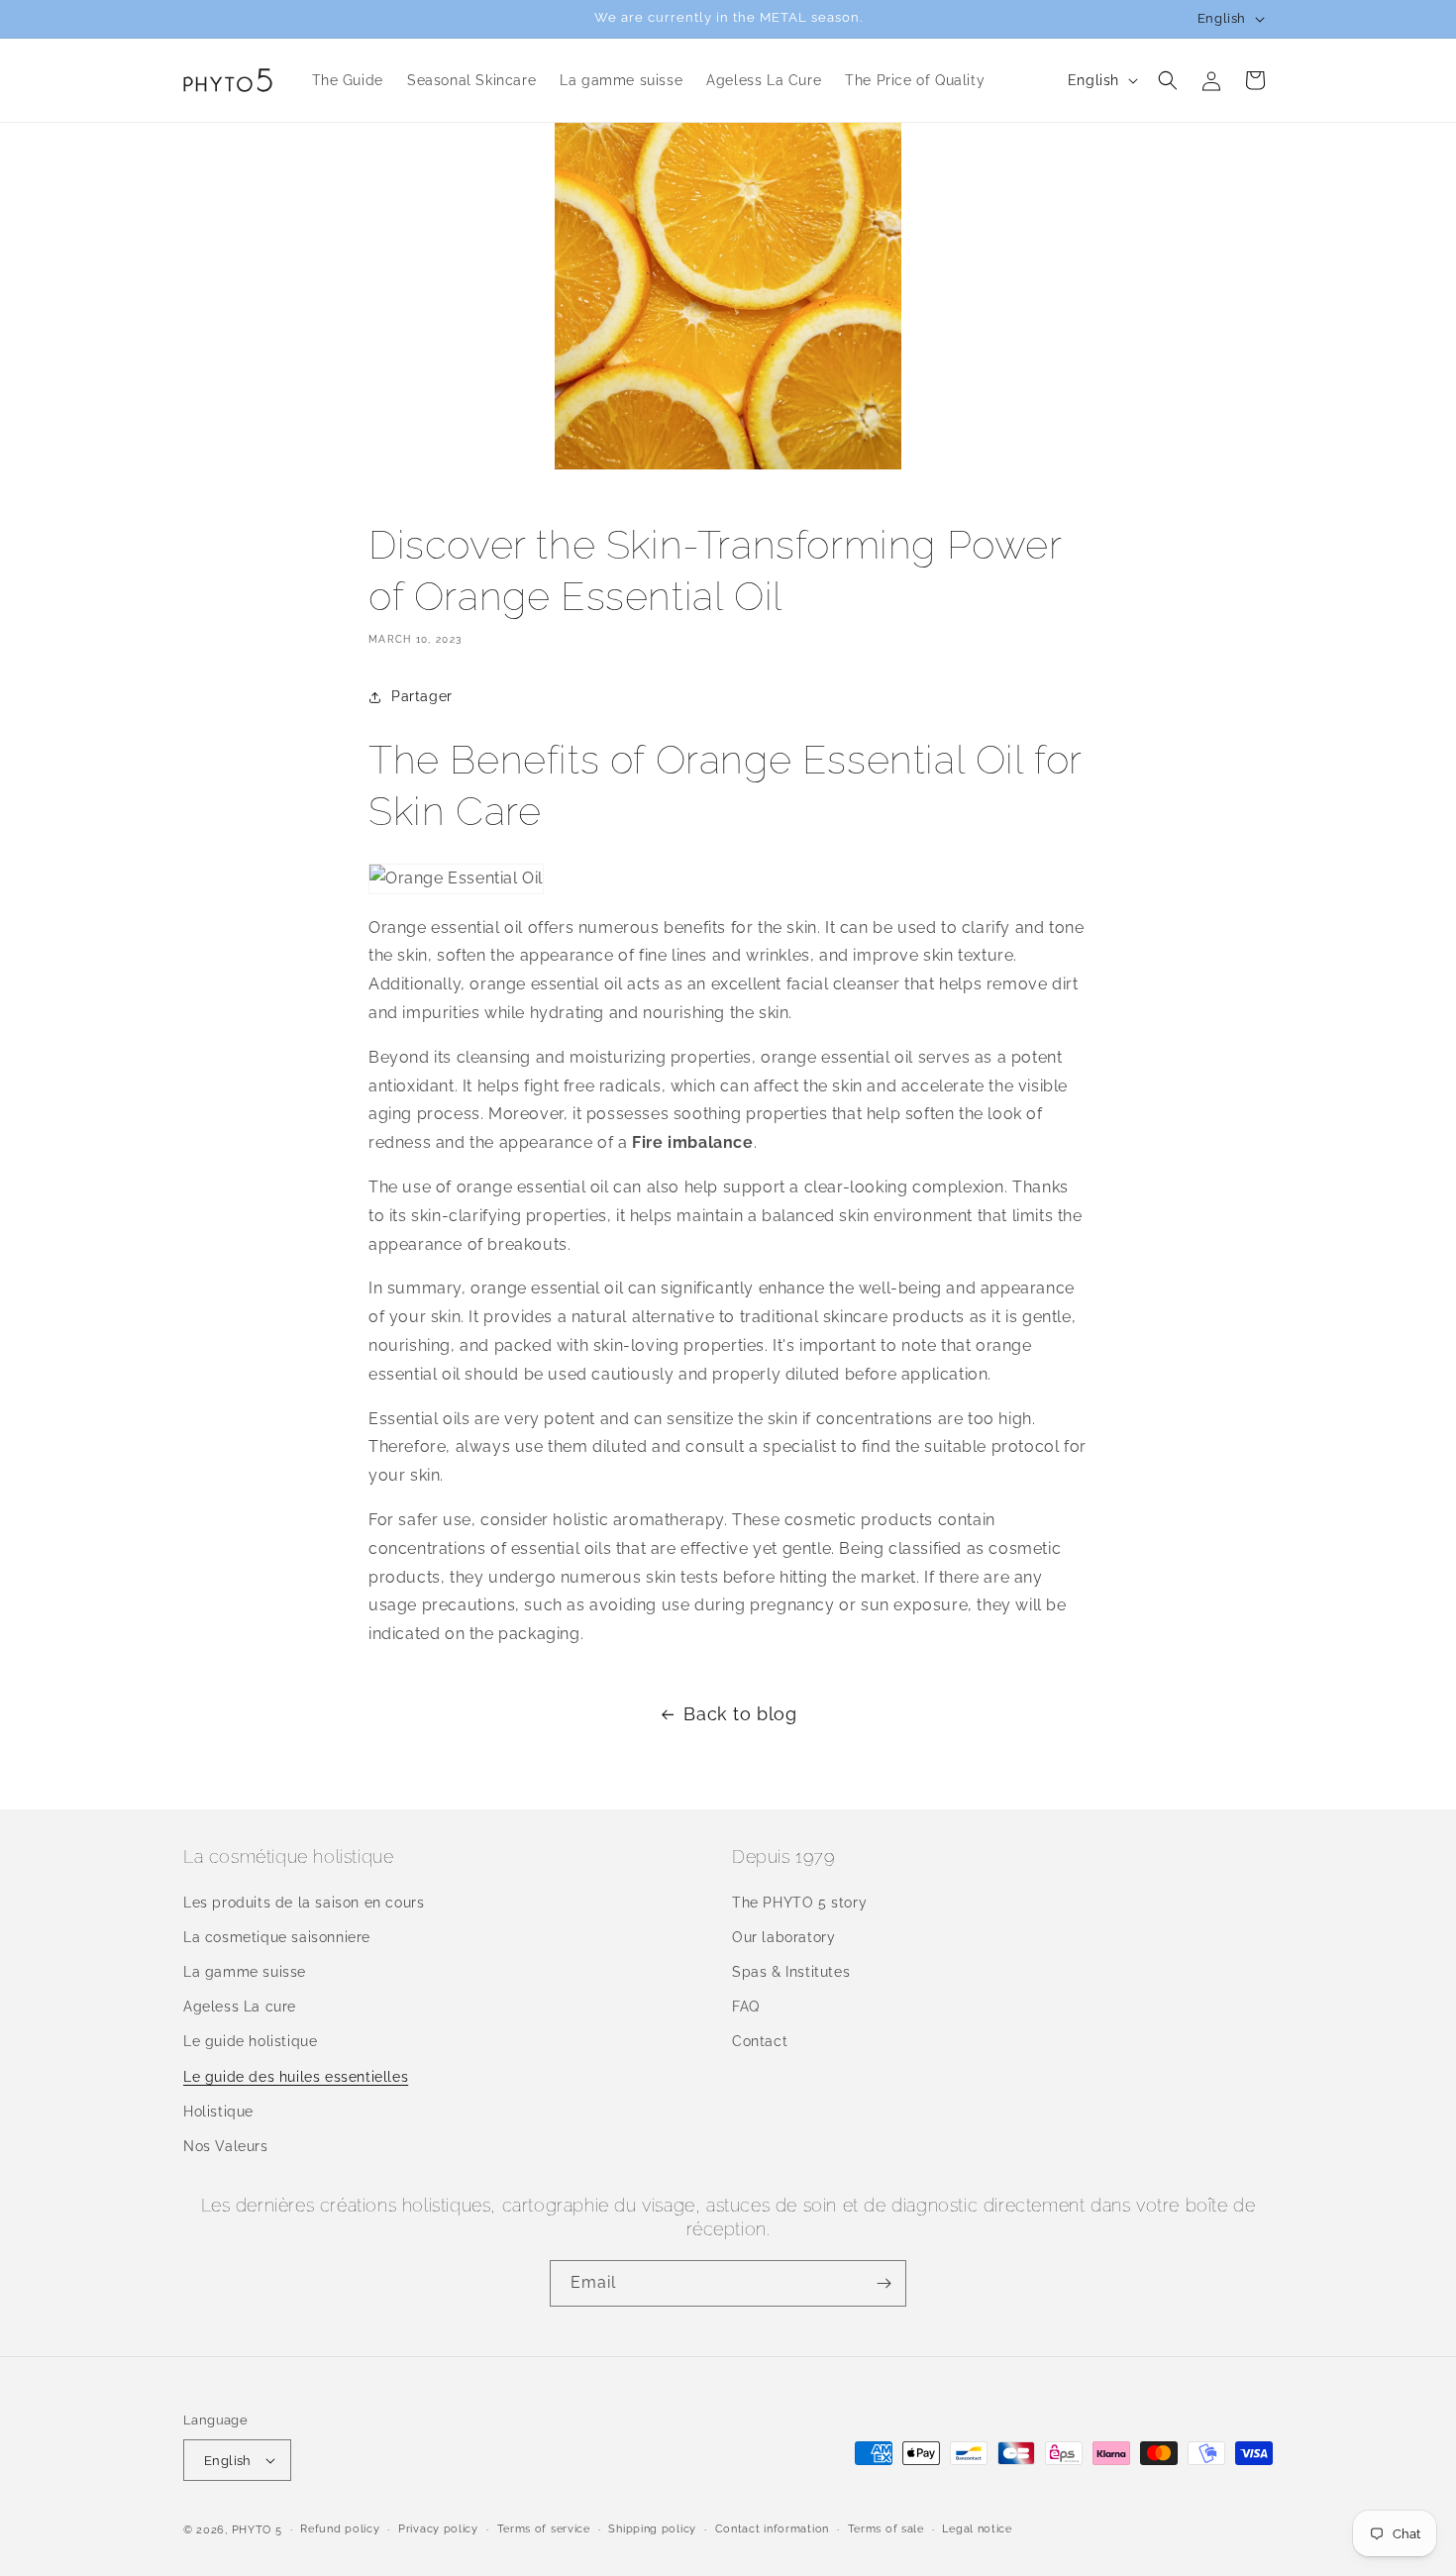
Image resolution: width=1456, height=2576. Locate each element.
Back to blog (740, 1714)
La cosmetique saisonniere (277, 1937)
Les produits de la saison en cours (304, 1903)
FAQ (746, 2007)
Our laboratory (783, 1937)
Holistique (218, 2112)
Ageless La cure (240, 2007)
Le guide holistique (250, 2041)
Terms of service (544, 2529)
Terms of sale (886, 2529)
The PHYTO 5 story (799, 1903)
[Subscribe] (884, 2283)
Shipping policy (652, 2529)
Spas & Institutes (791, 1972)
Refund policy (340, 2529)
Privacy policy (438, 2529)
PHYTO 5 (257, 2530)
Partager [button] (422, 696)
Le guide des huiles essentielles (296, 2077)
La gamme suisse (245, 1972)
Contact (760, 2041)
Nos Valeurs (226, 2146)
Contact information (772, 2529)
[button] (1168, 80)
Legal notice (977, 2529)
